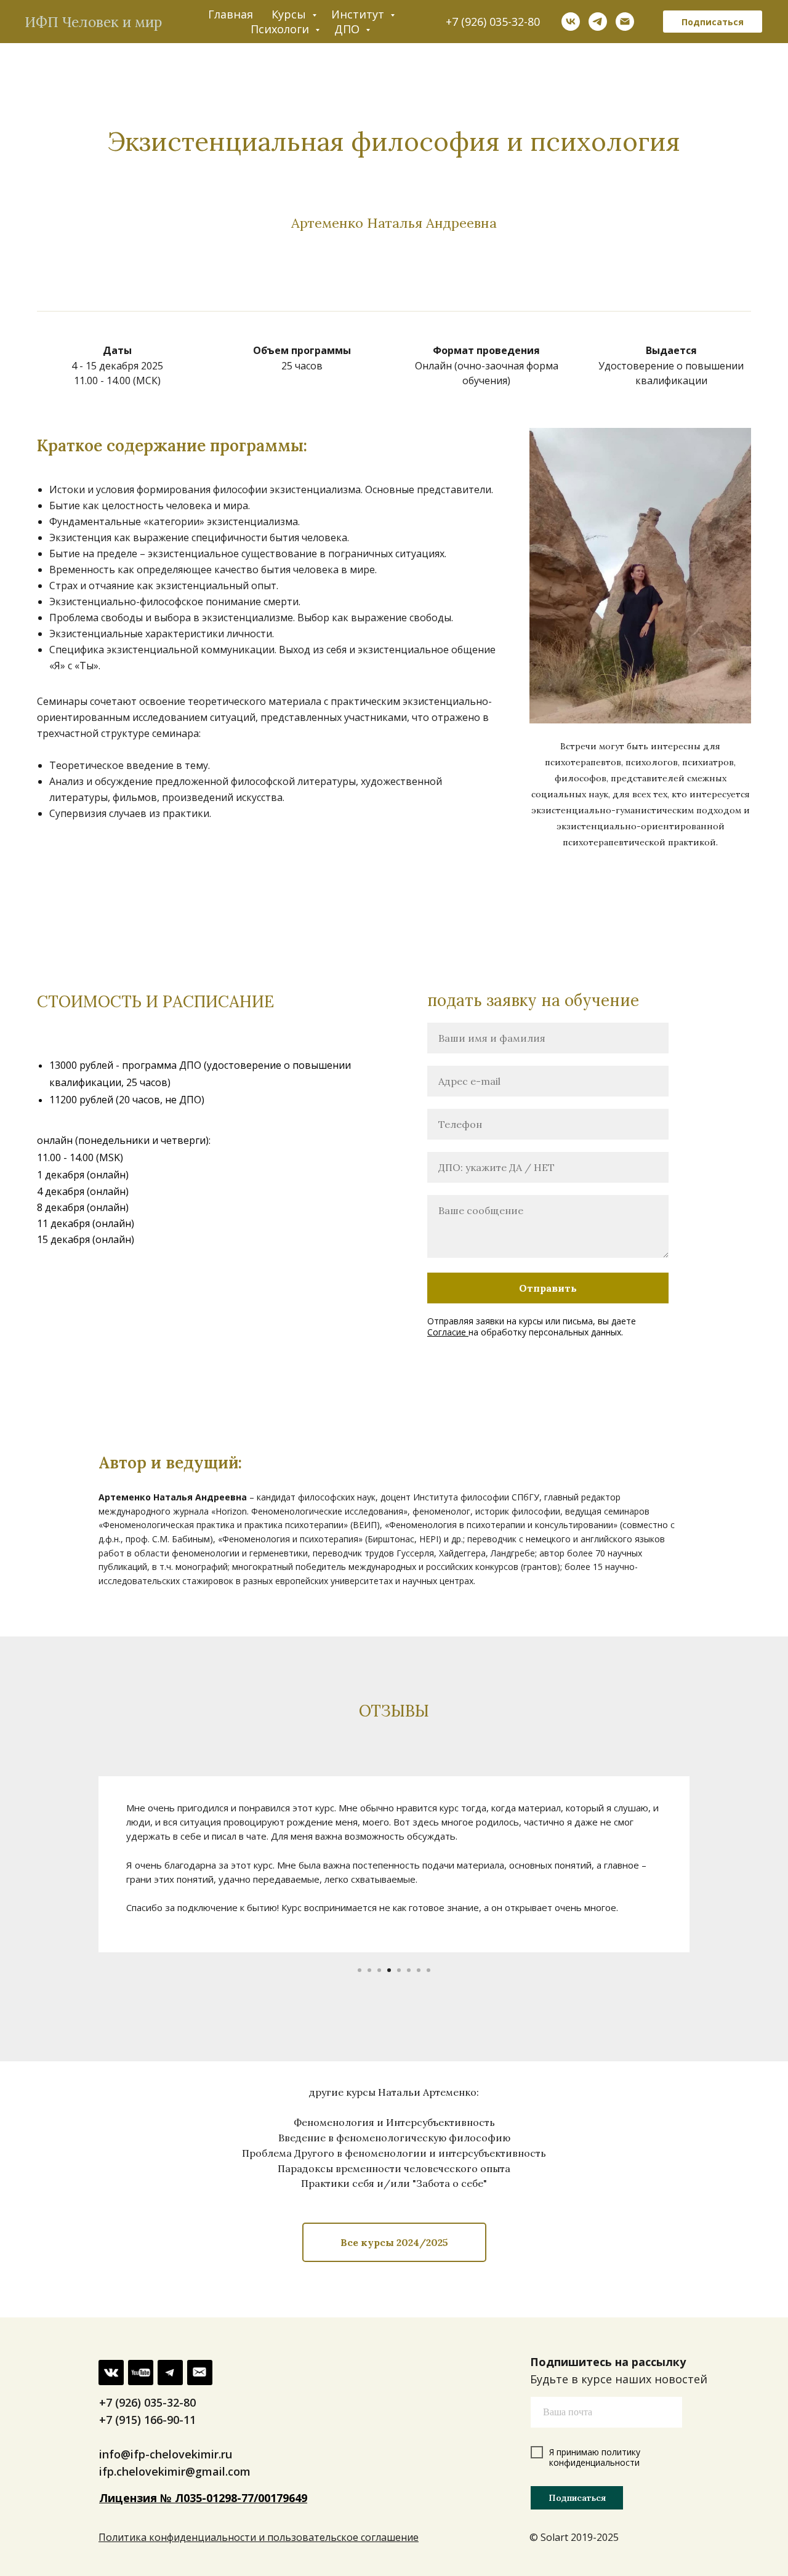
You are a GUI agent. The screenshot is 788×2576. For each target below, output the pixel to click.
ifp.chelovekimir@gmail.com (175, 2471)
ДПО (348, 29)
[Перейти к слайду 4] (389, 1970)
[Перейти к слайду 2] (369, 1970)
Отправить (548, 1288)
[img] (170, 2373)
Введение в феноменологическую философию (394, 2138)
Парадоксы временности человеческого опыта (394, 2168)
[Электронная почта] (625, 22)
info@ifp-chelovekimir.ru (166, 2454)
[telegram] (598, 22)
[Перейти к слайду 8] (428, 1970)
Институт (359, 14)
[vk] (571, 22)
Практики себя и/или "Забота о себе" (394, 2183)
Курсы (290, 14)
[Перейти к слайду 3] (379, 1970)
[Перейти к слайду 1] (360, 1970)
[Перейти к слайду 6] (409, 1970)
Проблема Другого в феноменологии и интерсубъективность (394, 2153)
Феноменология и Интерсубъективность (394, 2122)
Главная (231, 14)
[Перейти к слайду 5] (399, 1970)
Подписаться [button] (713, 22)
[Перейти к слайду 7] (419, 1970)
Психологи (281, 29)
